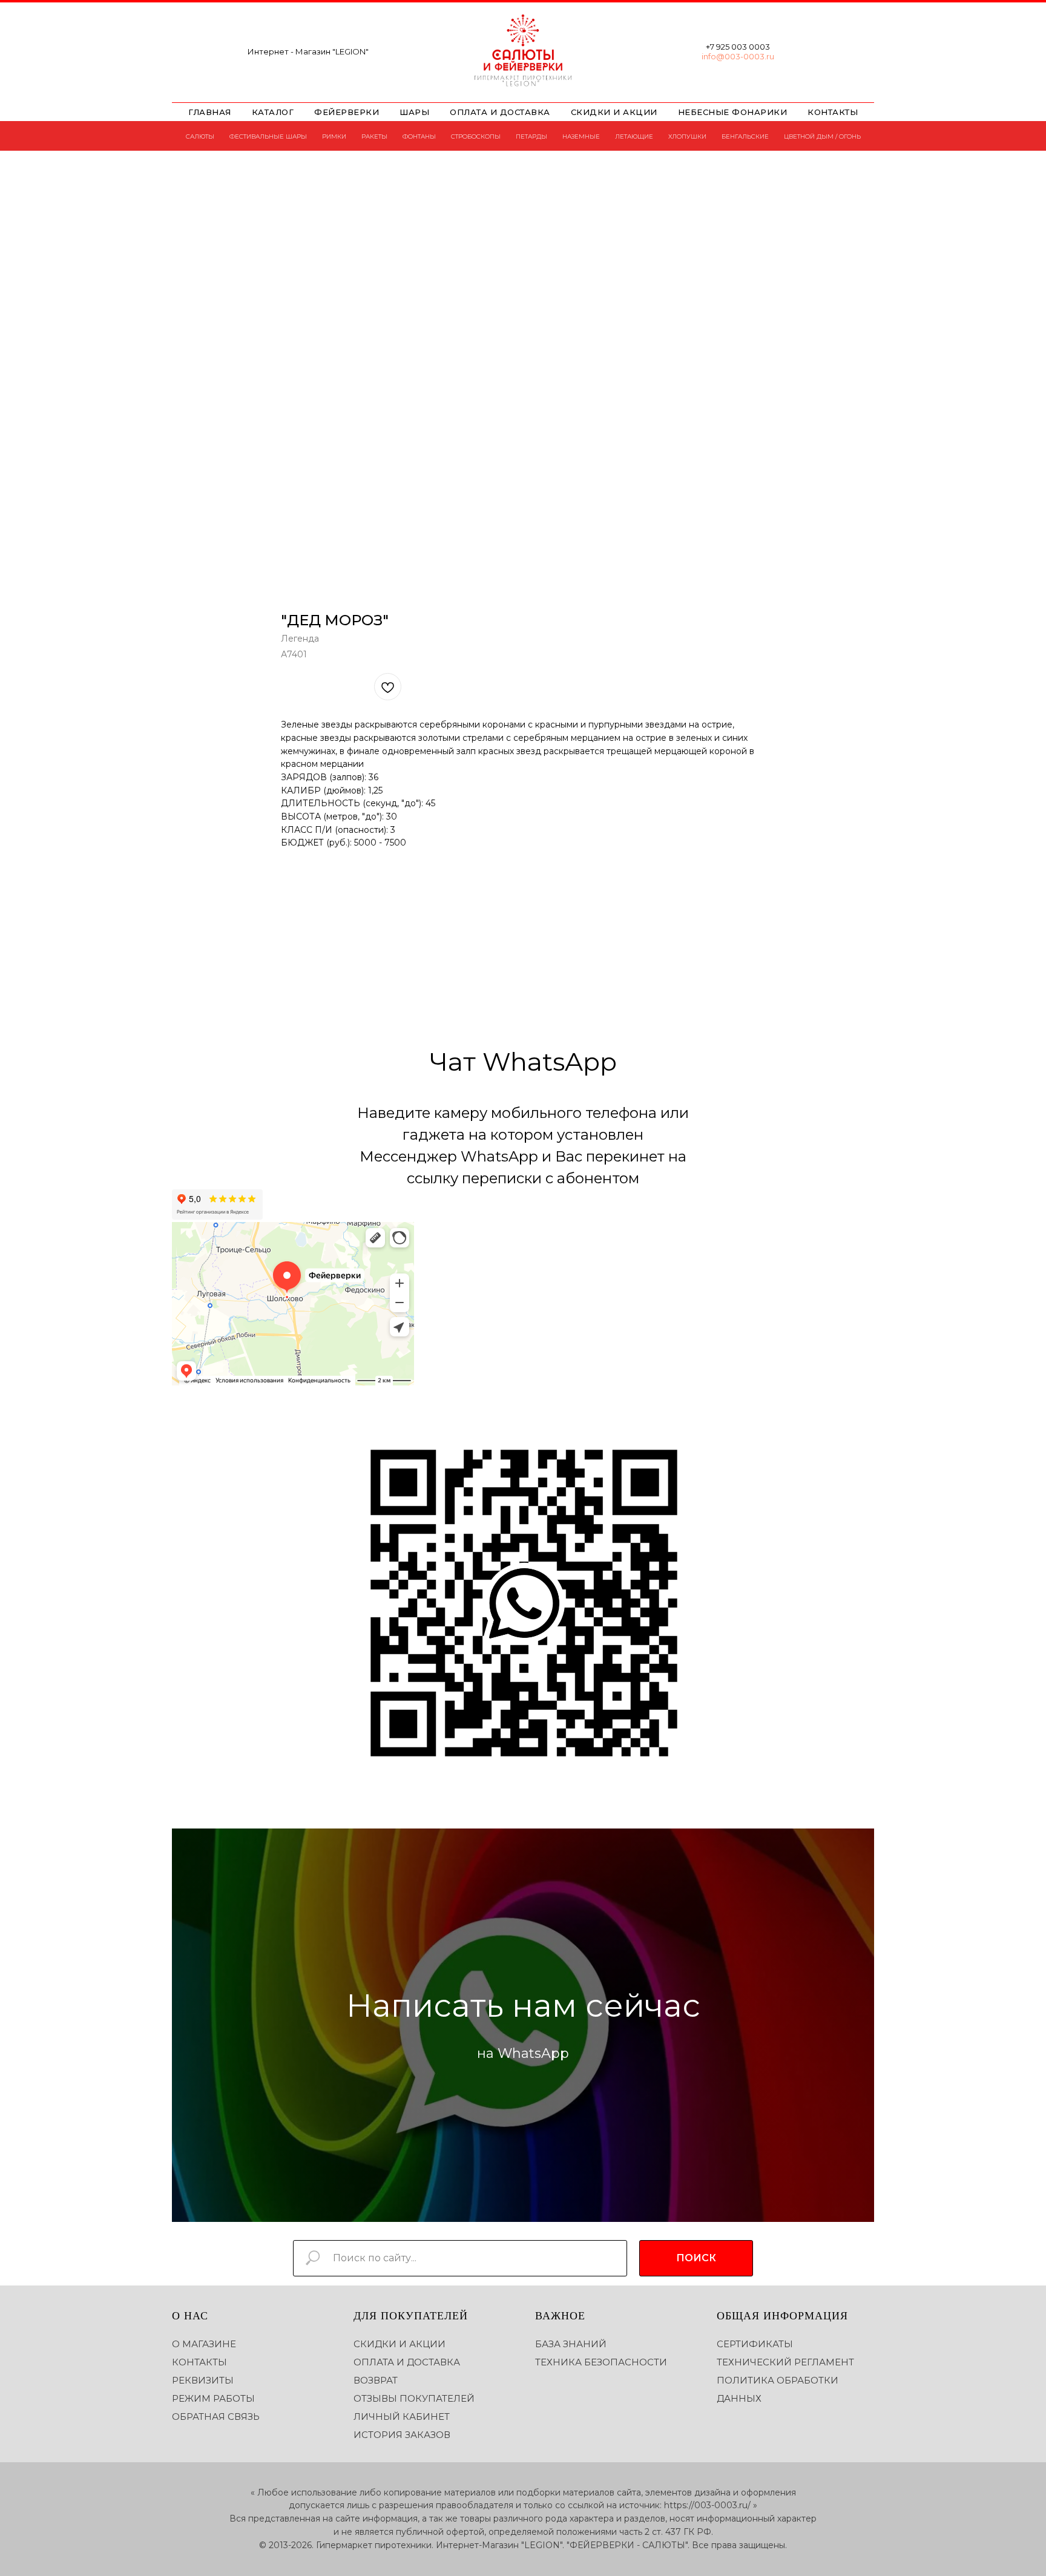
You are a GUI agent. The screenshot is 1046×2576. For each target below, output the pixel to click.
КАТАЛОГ (273, 112)
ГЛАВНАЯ (210, 112)
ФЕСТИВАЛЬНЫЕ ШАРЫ (268, 136)
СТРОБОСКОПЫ (476, 136)
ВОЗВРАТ (376, 2380)
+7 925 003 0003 (738, 47)
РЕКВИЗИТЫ (203, 2380)
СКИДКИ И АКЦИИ (614, 112)
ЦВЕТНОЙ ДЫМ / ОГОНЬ (822, 136)
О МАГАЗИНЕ (204, 2344)
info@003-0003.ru (738, 56)
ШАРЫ (414, 112)
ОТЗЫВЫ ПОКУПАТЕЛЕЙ (414, 2398)
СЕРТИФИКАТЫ (755, 2344)
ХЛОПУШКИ (687, 136)
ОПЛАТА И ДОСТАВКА (500, 112)
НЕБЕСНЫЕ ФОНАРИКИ (733, 112)
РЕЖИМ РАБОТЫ (213, 2398)
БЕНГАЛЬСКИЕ (745, 136)
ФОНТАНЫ (419, 136)
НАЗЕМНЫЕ (581, 136)
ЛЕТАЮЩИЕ (634, 136)
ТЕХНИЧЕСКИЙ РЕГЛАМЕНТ (785, 2362)
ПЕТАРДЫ (531, 136)
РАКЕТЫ (374, 136)
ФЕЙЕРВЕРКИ (347, 112)
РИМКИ (334, 136)
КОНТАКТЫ (833, 112)
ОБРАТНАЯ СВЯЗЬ (216, 2417)
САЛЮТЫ (200, 136)
